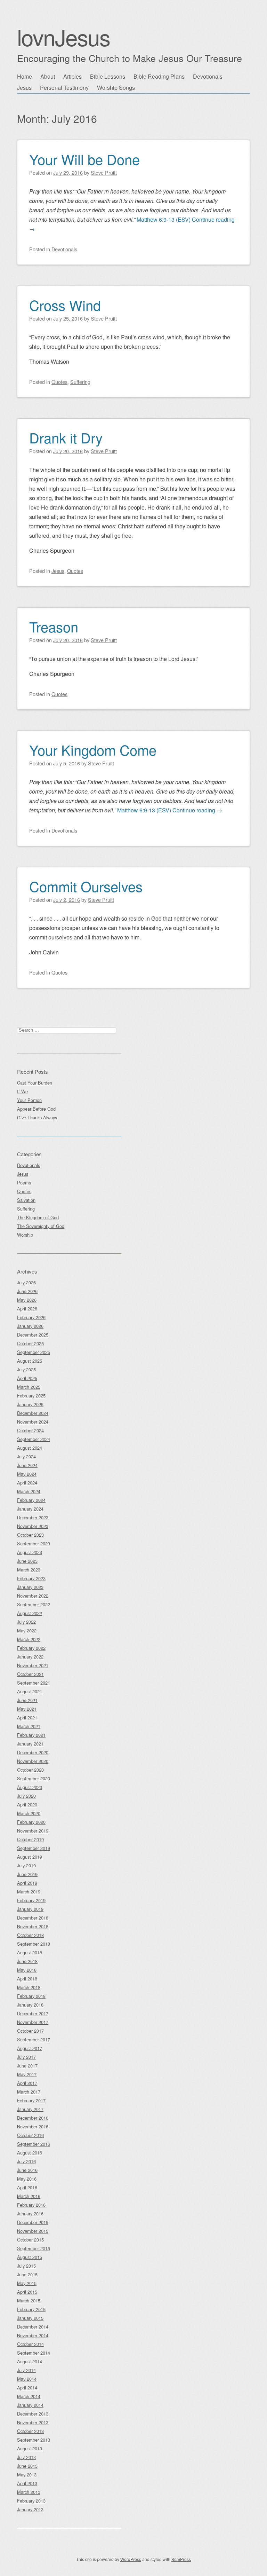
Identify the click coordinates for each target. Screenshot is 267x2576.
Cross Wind (65, 305)
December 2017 (33, 2013)
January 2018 (30, 2005)
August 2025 (30, 1361)
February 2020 (31, 1822)
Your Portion (29, 1100)
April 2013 (27, 2483)
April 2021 (27, 1718)
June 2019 (27, 1874)
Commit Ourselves (86, 886)
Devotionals (208, 76)
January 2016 (30, 2213)
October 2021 (30, 1674)
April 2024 (27, 1483)
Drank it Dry (66, 437)
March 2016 (29, 2196)
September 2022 (34, 1604)
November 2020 (33, 1761)
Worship (25, 1235)
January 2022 (30, 1657)
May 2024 (27, 1474)
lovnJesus (63, 37)
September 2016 (34, 2144)
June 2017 (27, 2066)
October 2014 (30, 2344)
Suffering (80, 382)
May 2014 (27, 2379)
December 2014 (33, 2327)
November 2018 (33, 1926)
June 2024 (27, 1465)
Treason (54, 626)
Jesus (24, 88)
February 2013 (31, 2501)
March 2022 (29, 1639)
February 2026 (31, 1317)
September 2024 (34, 1439)
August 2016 (30, 2153)
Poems (24, 1183)
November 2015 (33, 2231)
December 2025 (33, 1335)
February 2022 (31, 1648)
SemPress (181, 2559)
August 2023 (30, 1552)
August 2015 (30, 2257)
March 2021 (29, 1726)
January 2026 (30, 1326)
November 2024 (33, 1422)
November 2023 (33, 1526)
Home (25, 76)
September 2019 (34, 1848)
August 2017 (30, 2048)
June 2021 (27, 1700)
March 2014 (29, 2396)
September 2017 (34, 2039)
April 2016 (27, 2187)
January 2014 (30, 2405)
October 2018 (30, 1935)
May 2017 (27, 2074)
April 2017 (27, 2083)
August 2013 (30, 2448)
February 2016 (31, 2205)
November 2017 (33, 2022)
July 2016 (26, 2161)
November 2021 (33, 1665)
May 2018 (27, 1970)
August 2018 (30, 1952)
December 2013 (33, 2414)
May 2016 (27, 2179)
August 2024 (30, 1448)
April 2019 (27, 1883)
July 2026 (26, 1282)
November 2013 (33, 2422)
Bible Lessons (108, 76)
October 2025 (30, 1343)
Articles (72, 76)
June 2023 (27, 1561)
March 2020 (29, 1813)
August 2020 (30, 1787)
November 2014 (33, 2335)
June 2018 (27, 1961)
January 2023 (30, 1587)
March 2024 (29, 1491)
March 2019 (29, 1892)
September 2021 (34, 1683)
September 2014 (34, 2353)
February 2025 (31, 1396)
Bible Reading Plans (159, 76)
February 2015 (31, 2309)
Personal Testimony (64, 88)
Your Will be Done (84, 159)
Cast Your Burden (35, 1083)
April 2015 (27, 2292)
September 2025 (34, 1352)
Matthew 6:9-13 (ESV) (164, 219)
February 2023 (31, 1578)
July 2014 (26, 2370)
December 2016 (33, 2118)
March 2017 (29, 2092)
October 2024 (30, 1430)
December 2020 (33, 1752)
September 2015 (34, 2248)
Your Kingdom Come (93, 750)
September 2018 (34, 1944)
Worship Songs (116, 88)
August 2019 (30, 1857)
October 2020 (30, 1770)
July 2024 (26, 1456)
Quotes (59, 382)
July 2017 (26, 2057)
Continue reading (197, 810)
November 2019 (33, 1831)
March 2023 (29, 1570)
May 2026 (27, 1300)
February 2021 (31, 1735)
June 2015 (27, 2274)
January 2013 (30, 2509)
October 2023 (30, 1535)
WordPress (131, 2559)
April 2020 (27, 1805)
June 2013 (27, 2466)
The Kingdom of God (38, 1217)
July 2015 (26, 2266)
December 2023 (33, 1517)
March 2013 (29, 2492)
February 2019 (31, 1900)
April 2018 (27, 1979)
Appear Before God (36, 1109)
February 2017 (31, 2100)
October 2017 (30, 2031)
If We (22, 1091)
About (48, 76)
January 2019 (30, 1909)
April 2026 (27, 1309)
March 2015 (29, 2301)
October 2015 (30, 2240)
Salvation (26, 1200)
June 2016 (27, 2170)
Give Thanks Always (37, 1117)
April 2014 (27, 2388)
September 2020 (34, 1778)
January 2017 (30, 2109)
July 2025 (26, 1369)
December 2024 (33, 1413)
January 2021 (30, 1744)
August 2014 (30, 2361)
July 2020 (26, 1796)
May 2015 (27, 2283)
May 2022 (27, 1630)
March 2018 (29, 1987)
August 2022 (30, 1613)
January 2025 (30, 1404)
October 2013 (30, 2431)
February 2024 (31, 1500)
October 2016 (30, 2135)
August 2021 (30, 1691)
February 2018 (31, 1996)
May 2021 (27, 1709)
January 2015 (30, 2318)
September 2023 (34, 1543)
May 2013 (27, 2475)
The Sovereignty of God (41, 1226)
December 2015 (33, 2222)
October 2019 (30, 1839)
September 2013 (34, 2440)
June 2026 (27, 1291)
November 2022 (33, 1596)
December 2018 (33, 1918)
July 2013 (26, 2457)
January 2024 (30, 1509)
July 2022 (26, 1622)
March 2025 (29, 1387)
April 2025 (27, 1378)
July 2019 (26, 1865)
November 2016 (33, 2126)
